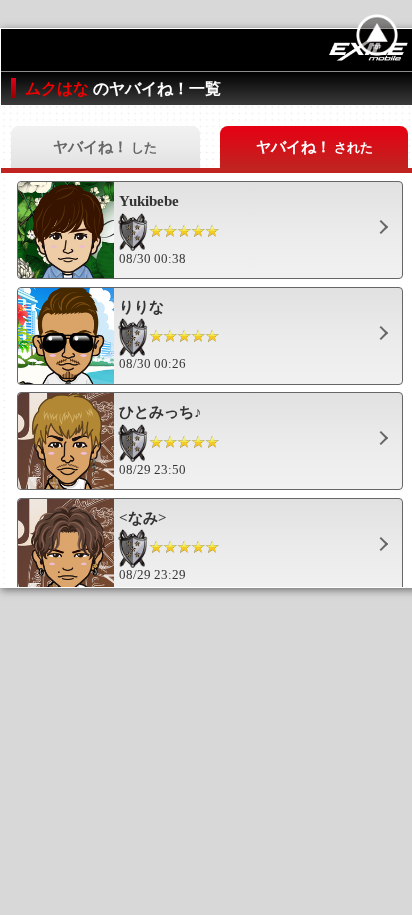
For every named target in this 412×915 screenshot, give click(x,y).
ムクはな (59, 88)
